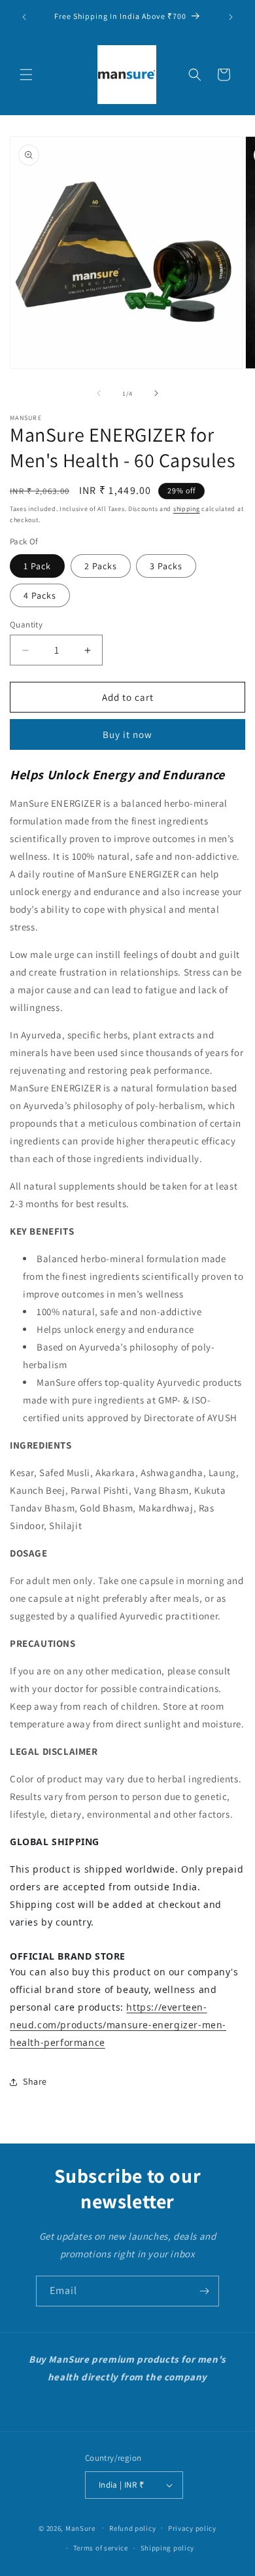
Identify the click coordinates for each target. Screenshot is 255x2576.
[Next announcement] (231, 17)
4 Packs (40, 595)
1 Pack (37, 566)
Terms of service (101, 2548)
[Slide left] (99, 393)
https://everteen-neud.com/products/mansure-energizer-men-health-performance (118, 2025)
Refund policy (132, 2528)
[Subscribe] (204, 2291)
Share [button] (35, 2081)
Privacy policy (192, 2528)
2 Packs (101, 566)
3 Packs (166, 566)
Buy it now (127, 734)
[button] (26, 75)
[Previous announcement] (24, 17)
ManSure (80, 2528)
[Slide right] (156, 393)
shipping (187, 509)
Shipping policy (168, 2548)
